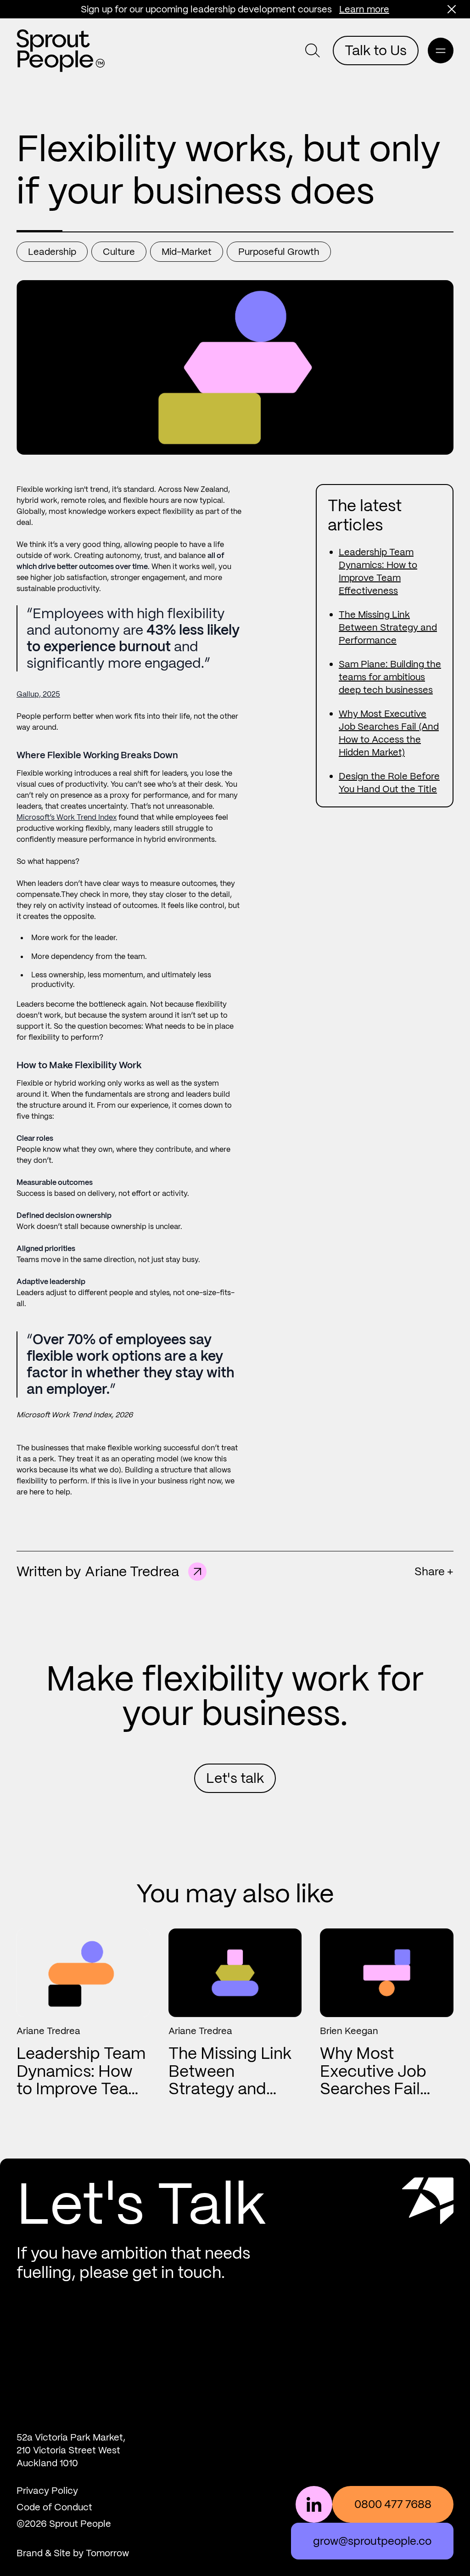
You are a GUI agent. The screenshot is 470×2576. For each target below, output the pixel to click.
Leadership (52, 252)
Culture (119, 252)
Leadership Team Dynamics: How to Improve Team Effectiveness (81, 2080)
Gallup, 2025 (38, 694)
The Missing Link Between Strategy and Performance (388, 627)
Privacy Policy (47, 2491)
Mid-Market (187, 252)
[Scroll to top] (428, 2229)
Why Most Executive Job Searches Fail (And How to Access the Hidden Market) (378, 2098)
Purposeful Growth (279, 252)
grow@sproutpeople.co (372, 2541)
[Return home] (61, 51)
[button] (452, 9)
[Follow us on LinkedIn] (314, 2504)
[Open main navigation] (441, 51)
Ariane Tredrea (132, 1571)
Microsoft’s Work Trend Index (67, 817)
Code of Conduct (54, 2507)
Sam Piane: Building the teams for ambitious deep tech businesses (390, 677)
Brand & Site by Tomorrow (73, 2553)
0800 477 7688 (393, 2504)
